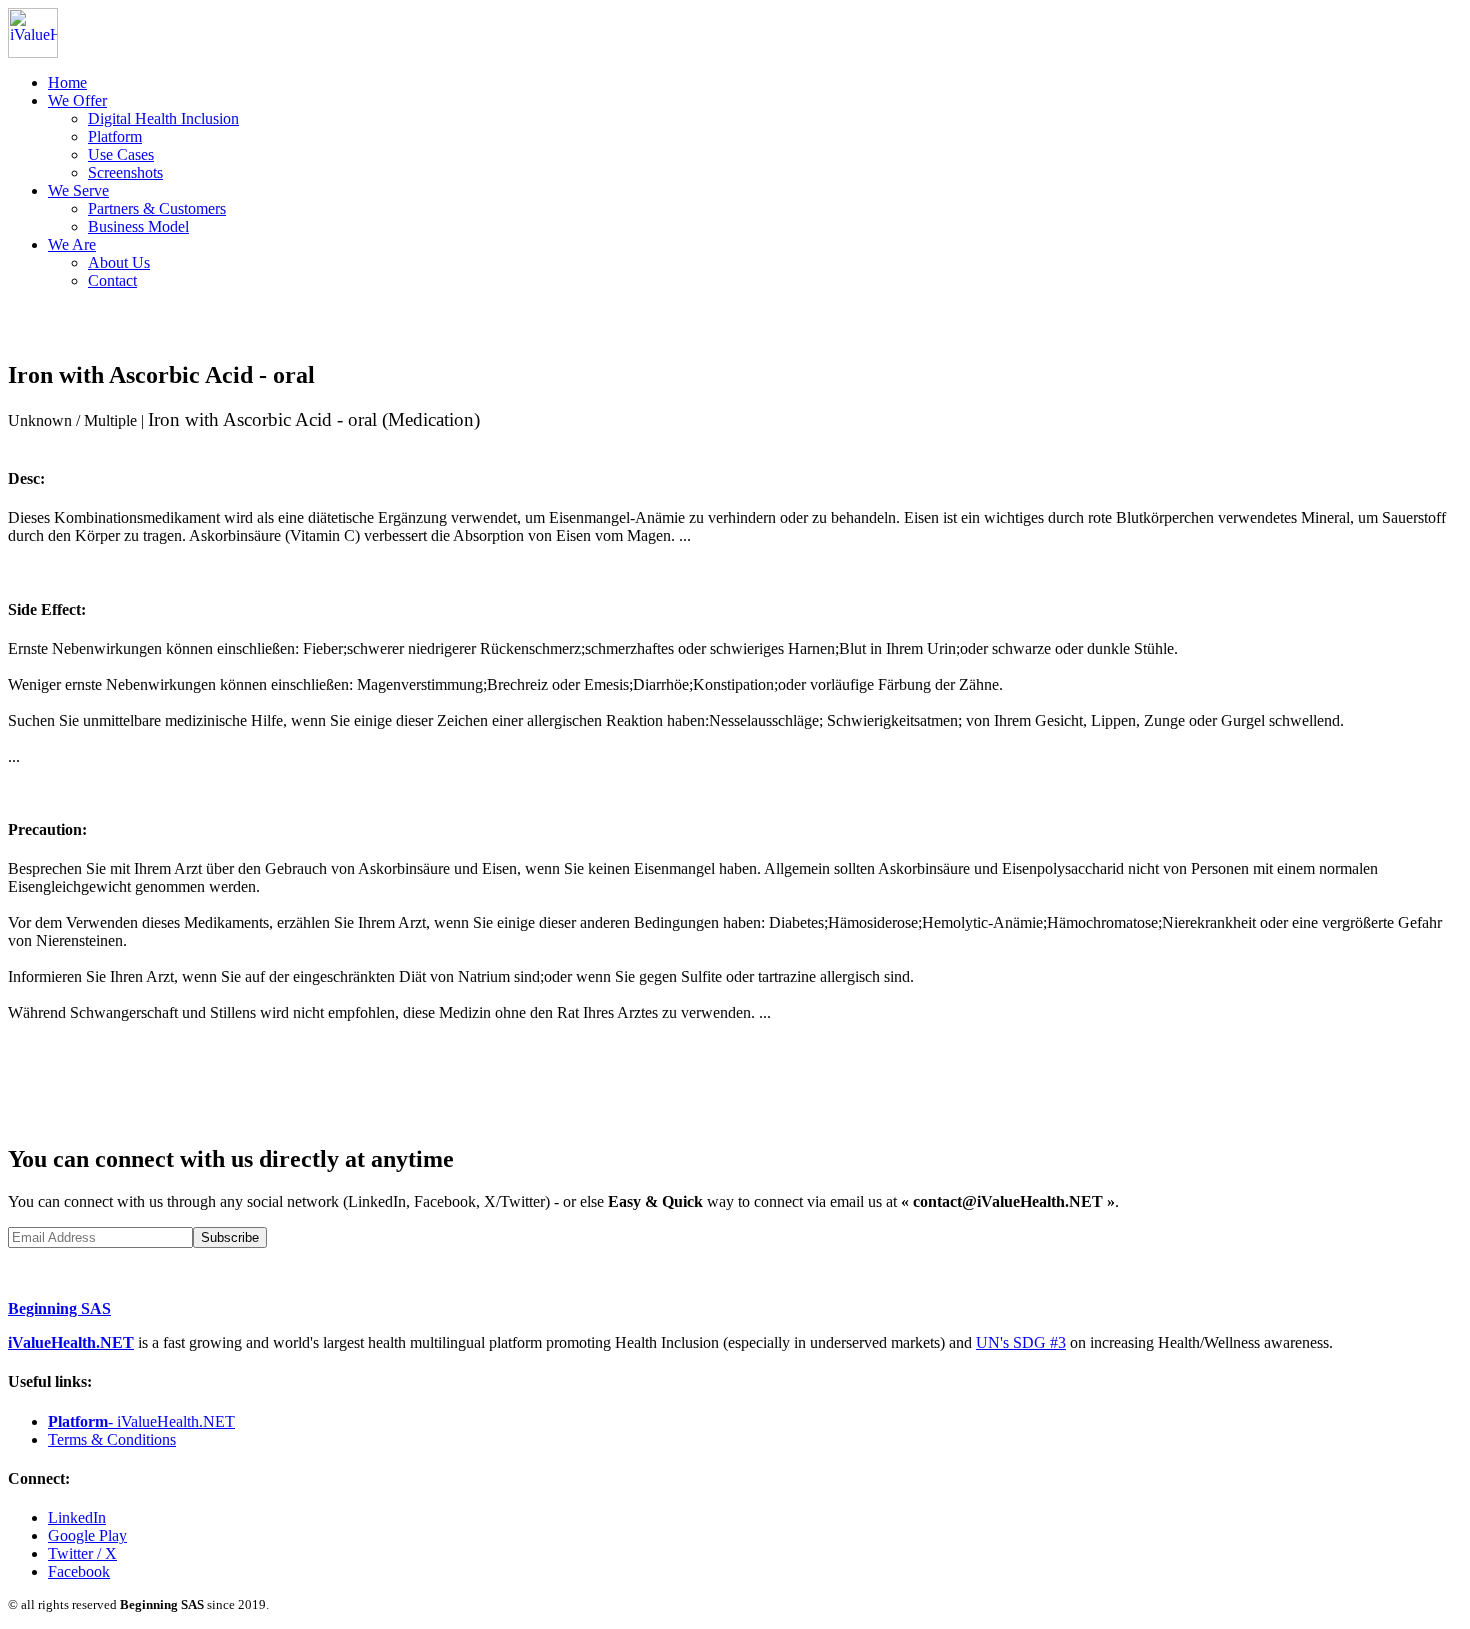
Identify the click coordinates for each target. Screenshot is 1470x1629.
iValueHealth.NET (71, 1342)
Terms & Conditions (112, 1439)
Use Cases (121, 154)
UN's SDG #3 (1021, 1342)
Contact (112, 280)
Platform (115, 136)
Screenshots (125, 172)
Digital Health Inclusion (163, 118)
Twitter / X (82, 1553)
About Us (119, 262)
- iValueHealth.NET (141, 1421)
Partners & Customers (157, 208)
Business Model (138, 226)
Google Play (87, 1535)
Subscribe (230, 1237)
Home (67, 82)
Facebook (79, 1571)
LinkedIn (77, 1517)
